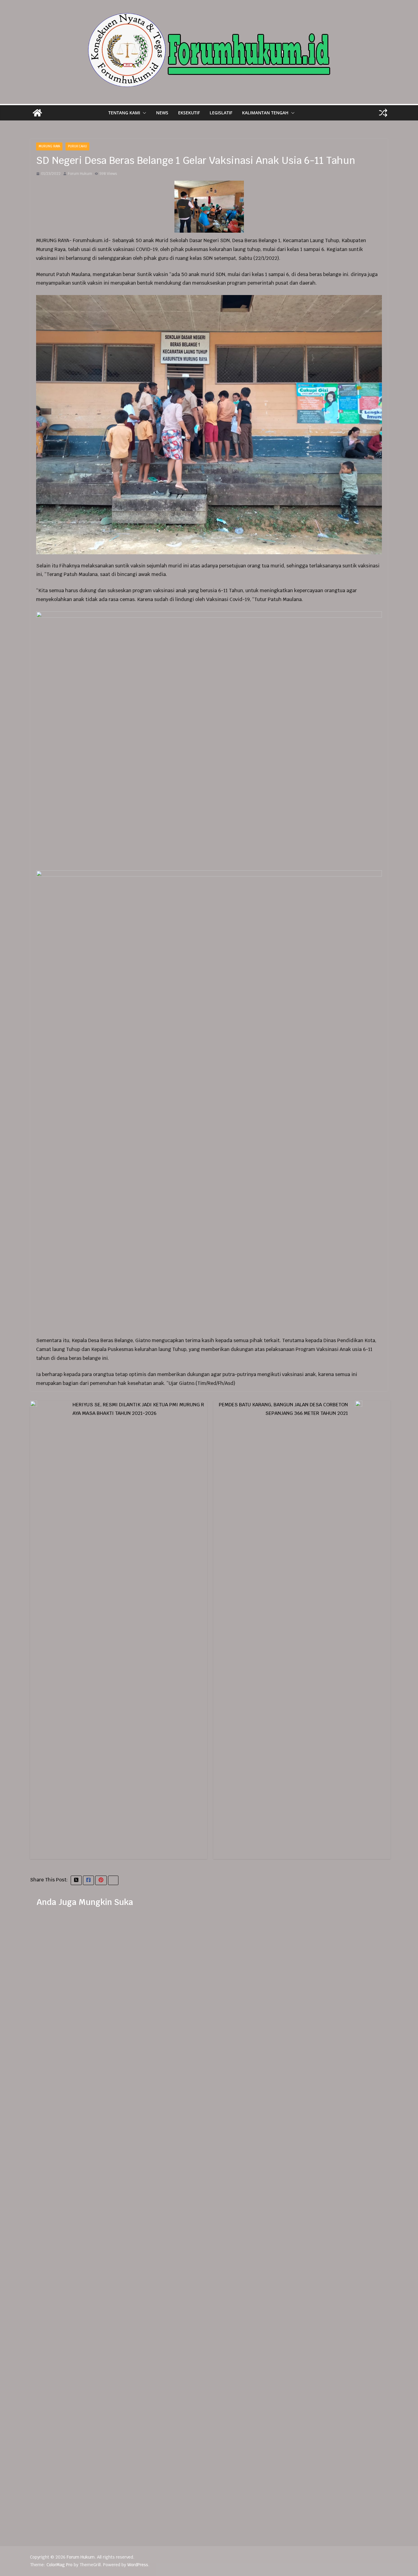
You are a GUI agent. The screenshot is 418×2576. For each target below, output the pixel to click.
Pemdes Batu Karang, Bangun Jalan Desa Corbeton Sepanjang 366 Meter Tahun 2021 (283, 1409)
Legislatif (221, 113)
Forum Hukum (80, 174)
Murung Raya (49, 146)
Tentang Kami (124, 113)
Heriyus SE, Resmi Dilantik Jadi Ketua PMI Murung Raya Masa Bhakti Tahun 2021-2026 (138, 1409)
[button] (143, 113)
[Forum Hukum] (37, 113)
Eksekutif (189, 113)
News (162, 113)
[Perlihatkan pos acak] (383, 113)
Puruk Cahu (77, 146)
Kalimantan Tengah (265, 113)
